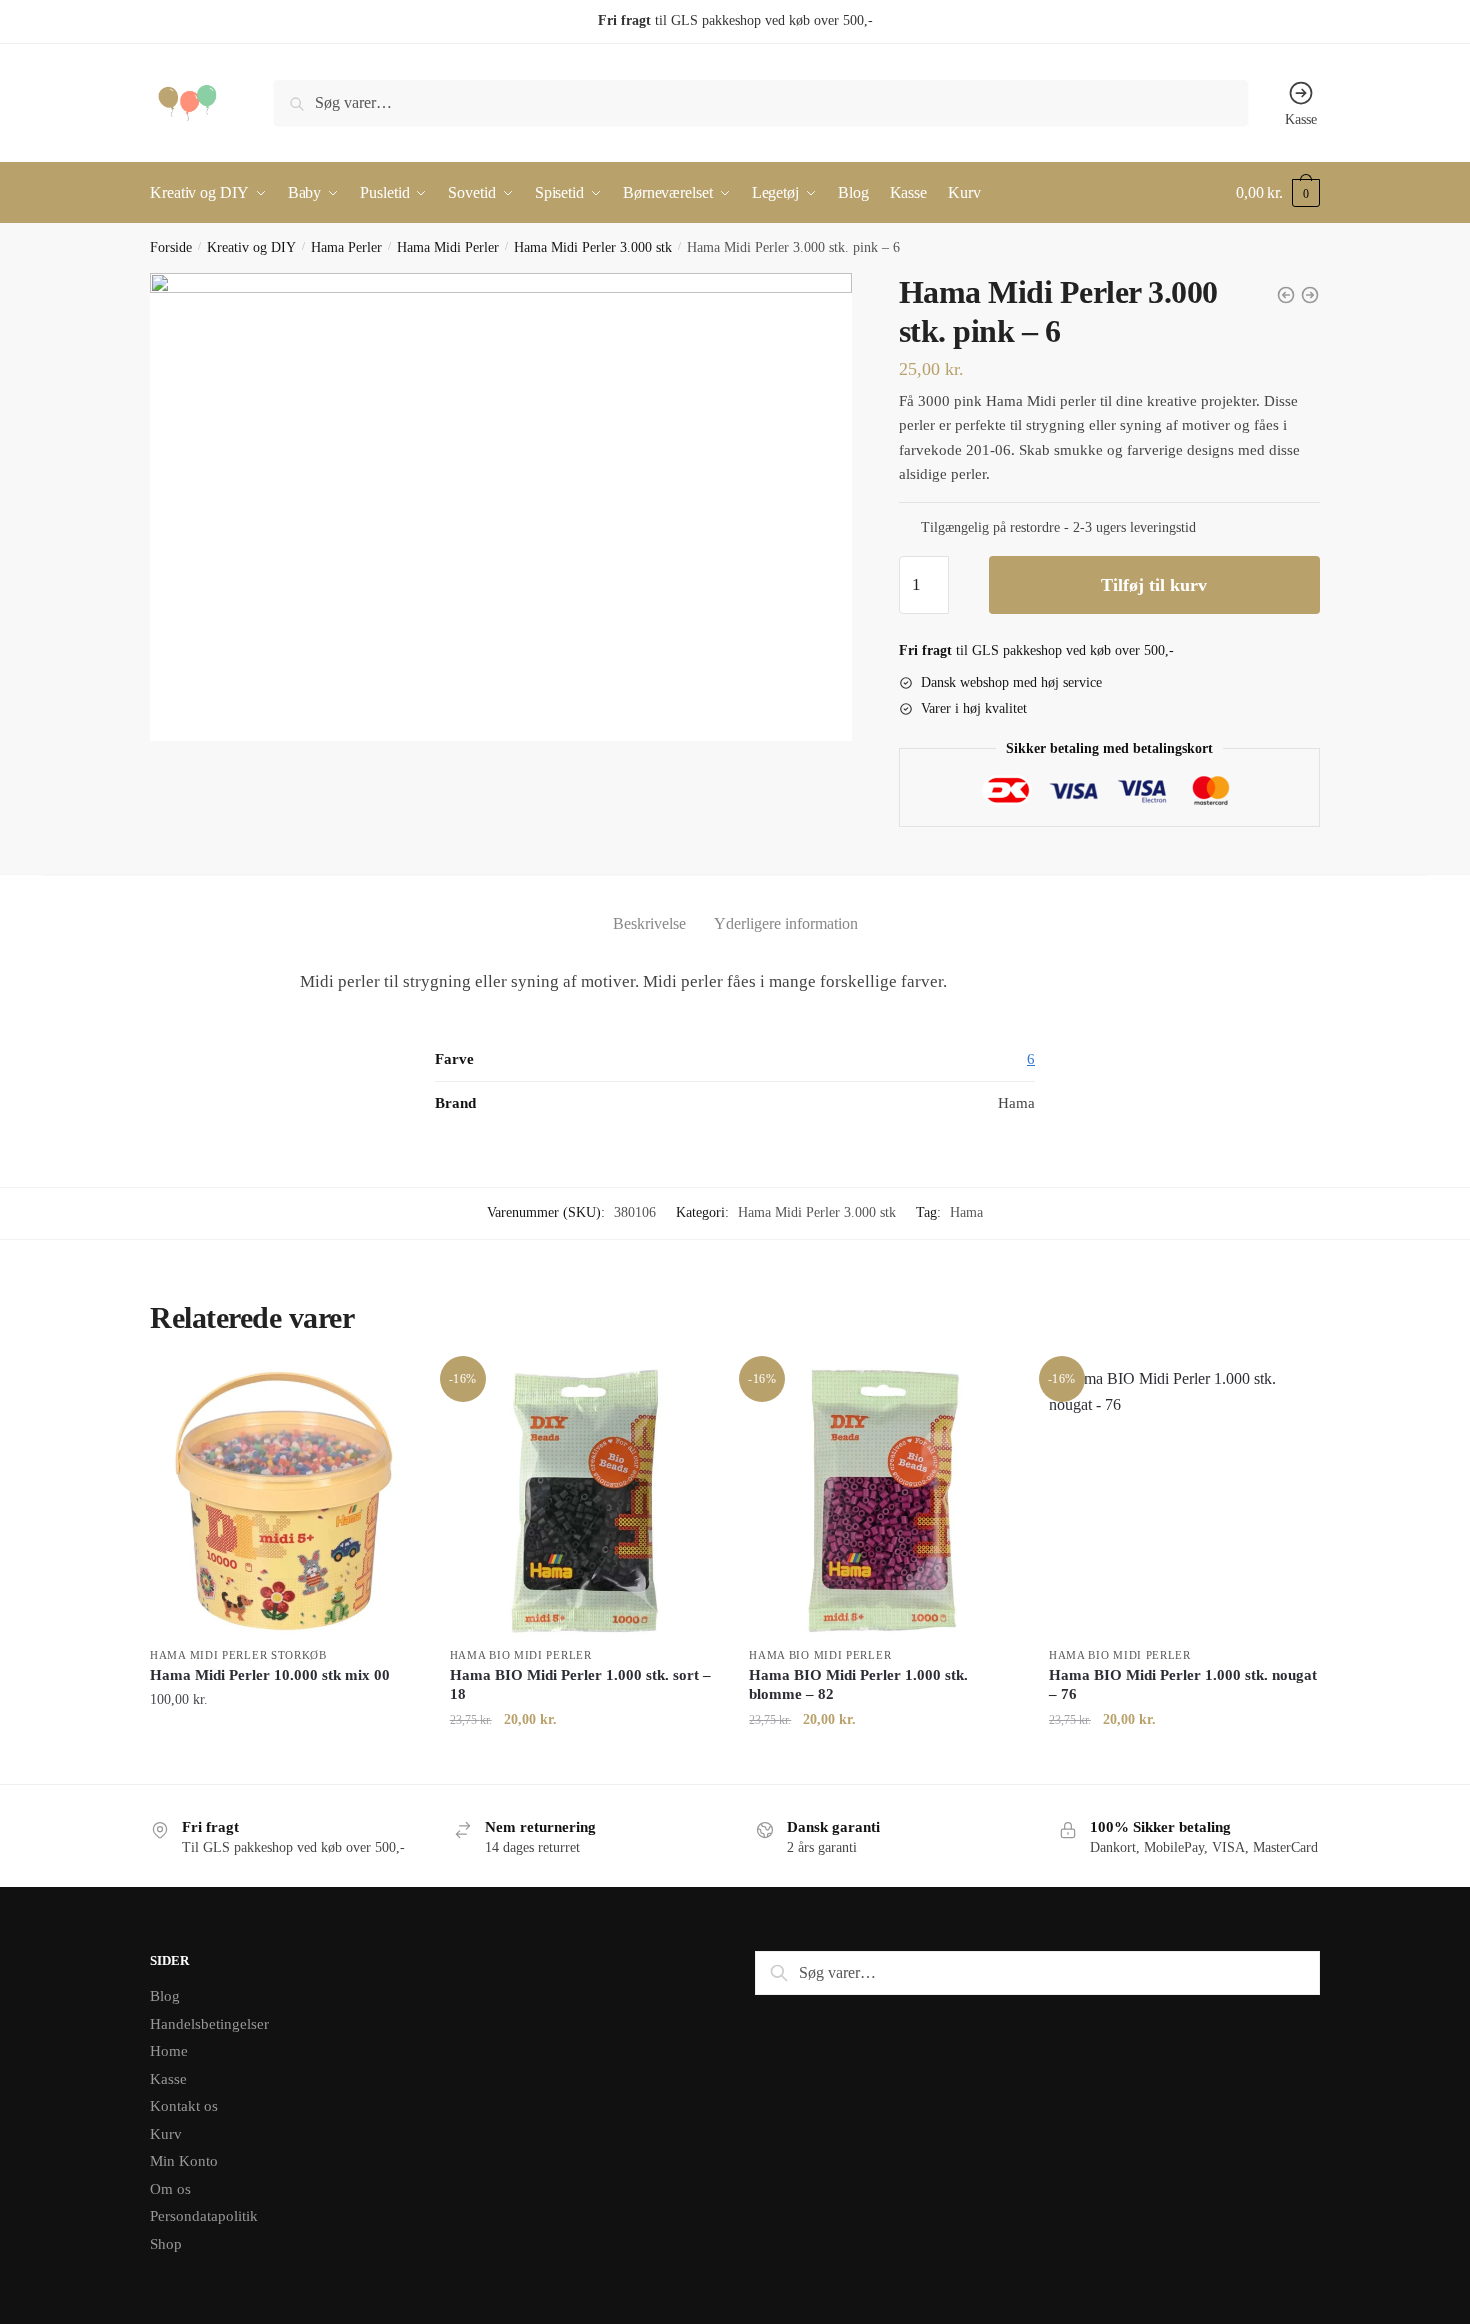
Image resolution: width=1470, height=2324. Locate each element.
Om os (170, 2189)
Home (169, 2051)
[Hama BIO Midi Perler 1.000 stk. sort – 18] (585, 1501)
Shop (166, 2244)
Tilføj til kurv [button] (285, 1759)
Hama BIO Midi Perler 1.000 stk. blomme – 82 (858, 1685)
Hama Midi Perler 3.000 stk (593, 247)
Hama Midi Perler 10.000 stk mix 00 (270, 1675)
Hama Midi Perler (448, 247)
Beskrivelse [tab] (649, 923)
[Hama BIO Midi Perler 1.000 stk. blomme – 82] (884, 1501)
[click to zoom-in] (501, 507)
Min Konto (184, 2161)
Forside (171, 247)
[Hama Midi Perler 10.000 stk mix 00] (285, 1501)
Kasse (1301, 119)
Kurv (166, 2134)
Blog (165, 1996)
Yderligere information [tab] (786, 923)
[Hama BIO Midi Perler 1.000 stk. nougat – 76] (1184, 1501)
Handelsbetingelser (209, 2024)
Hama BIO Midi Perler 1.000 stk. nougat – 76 (1183, 1685)
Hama (966, 1212)
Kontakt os (184, 2106)
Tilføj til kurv (1154, 585)
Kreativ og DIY (251, 247)
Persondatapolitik (204, 2216)
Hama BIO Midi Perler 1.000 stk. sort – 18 (580, 1685)
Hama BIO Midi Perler (521, 1655)
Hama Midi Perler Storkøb (238, 1655)
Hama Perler (346, 247)
